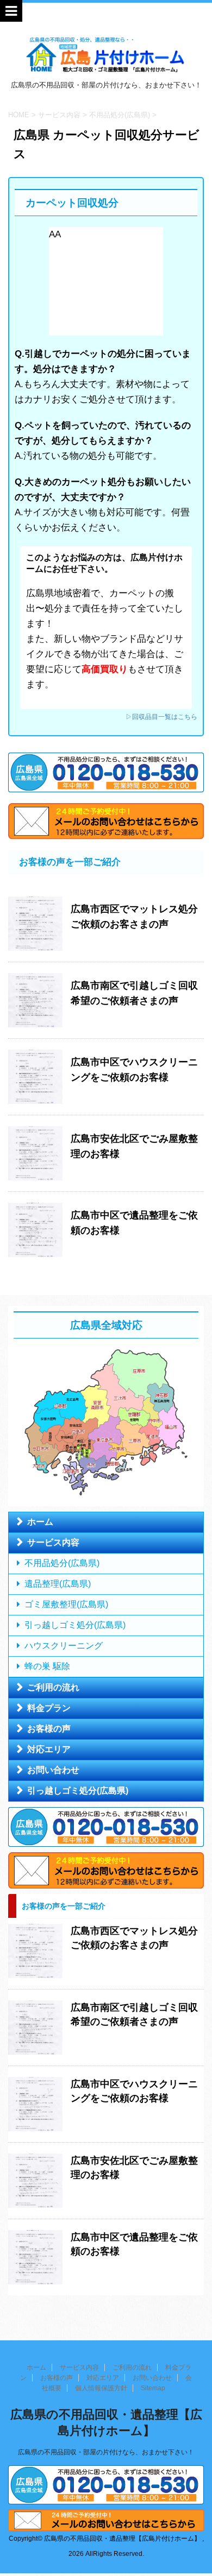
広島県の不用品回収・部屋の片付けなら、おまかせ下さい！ (106, 2452)
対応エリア (49, 1749)
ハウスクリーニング (64, 1646)
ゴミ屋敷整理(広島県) (66, 1604)
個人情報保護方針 (101, 2388)
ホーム (40, 1522)
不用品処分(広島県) (62, 1563)
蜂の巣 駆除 (47, 1666)
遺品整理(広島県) (58, 1584)
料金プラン (49, 1708)
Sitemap (153, 2388)
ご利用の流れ (53, 1687)
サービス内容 (53, 1542)
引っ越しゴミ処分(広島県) (75, 1625)
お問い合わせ (53, 1770)
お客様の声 (49, 1729)
